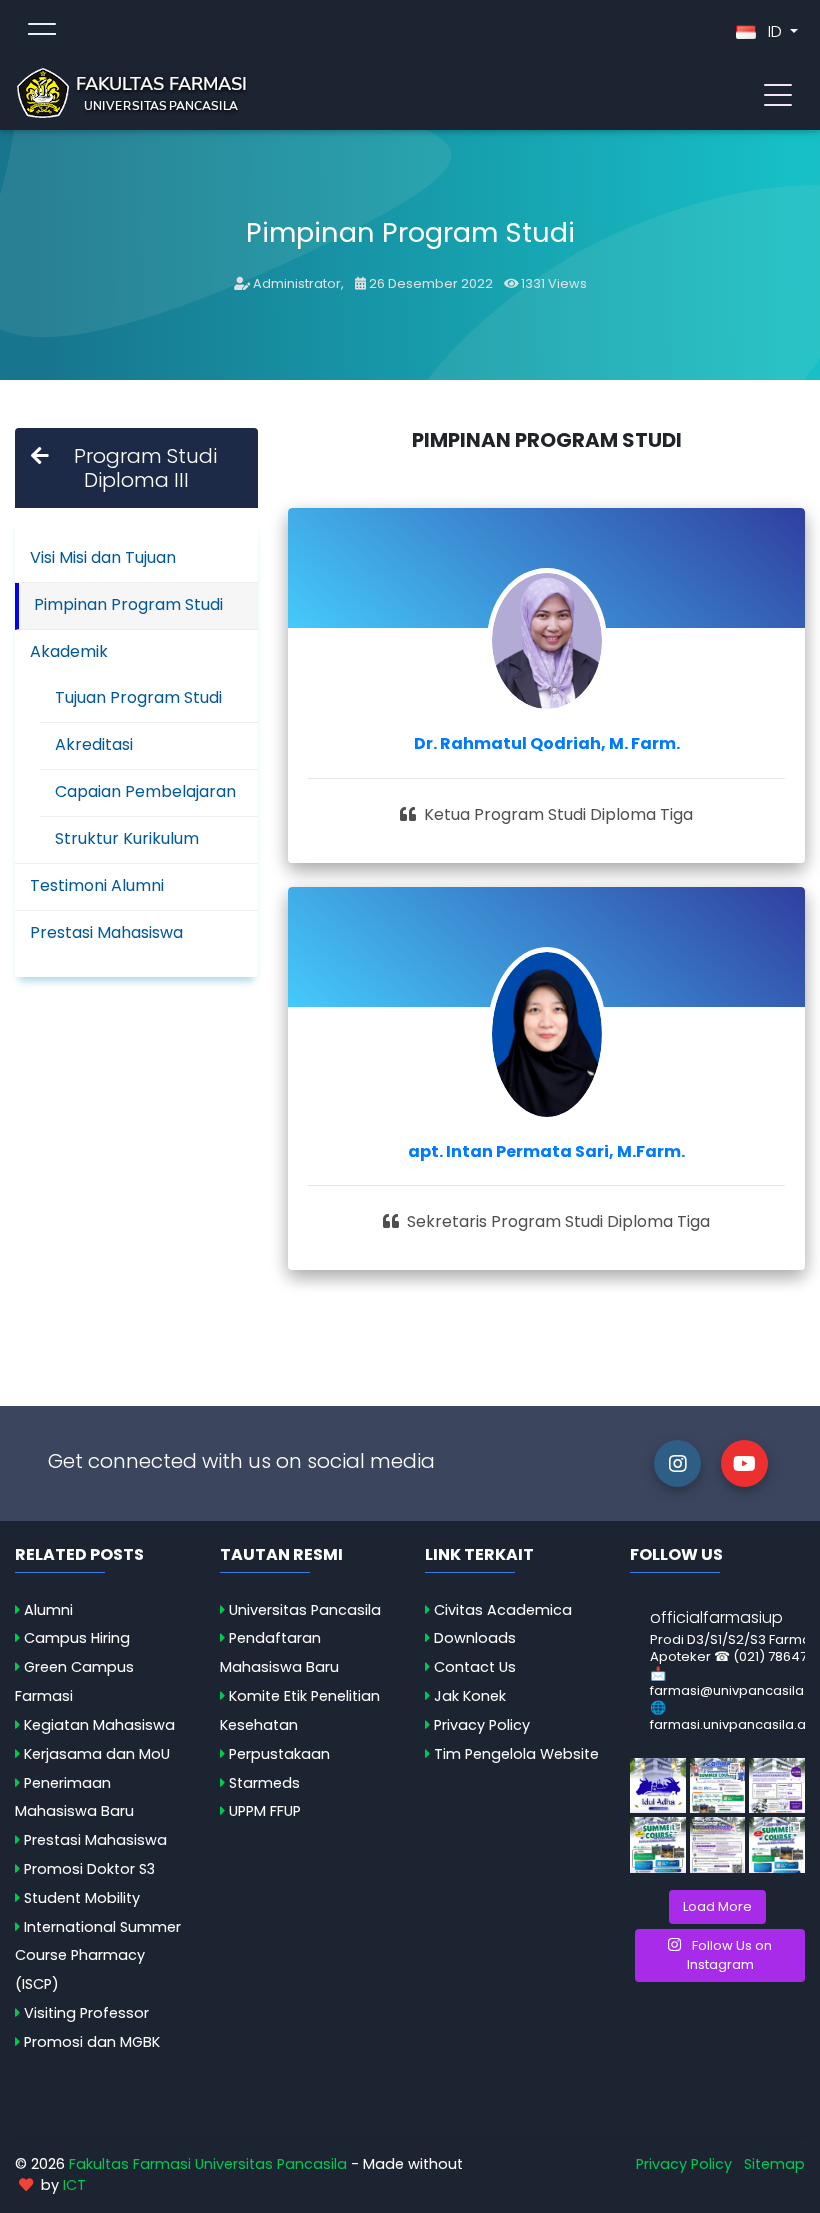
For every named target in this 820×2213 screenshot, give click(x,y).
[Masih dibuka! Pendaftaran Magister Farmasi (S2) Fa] (777, 1786)
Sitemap (774, 2164)
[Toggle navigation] (778, 93)
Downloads (475, 1638)
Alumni (48, 1610)
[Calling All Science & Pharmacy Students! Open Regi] (718, 1786)
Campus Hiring (77, 1638)
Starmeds (264, 1783)
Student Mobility (82, 1898)
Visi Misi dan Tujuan (103, 557)
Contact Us (475, 1667)
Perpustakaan (279, 1754)
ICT (74, 2185)
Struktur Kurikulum (127, 838)
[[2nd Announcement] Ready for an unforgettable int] (658, 1845)
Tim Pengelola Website (516, 1754)
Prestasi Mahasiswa (106, 932)
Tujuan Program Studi (138, 697)
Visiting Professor (86, 2013)
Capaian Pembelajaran (145, 791)
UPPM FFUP (265, 1811)
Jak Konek (470, 1696)
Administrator (297, 283)
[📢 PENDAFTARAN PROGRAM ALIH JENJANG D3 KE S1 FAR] (718, 1845)
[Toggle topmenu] (42, 32)
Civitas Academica (503, 1610)
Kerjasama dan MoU (97, 1754)
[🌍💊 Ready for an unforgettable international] (777, 1845)
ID (775, 31)
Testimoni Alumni (97, 885)
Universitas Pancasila (305, 1610)
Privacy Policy (482, 1725)
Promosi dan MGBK (92, 2042)
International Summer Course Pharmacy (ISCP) (98, 1956)
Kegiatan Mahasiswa (99, 1725)
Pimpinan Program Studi (128, 604)
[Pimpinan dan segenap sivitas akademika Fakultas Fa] (658, 1786)
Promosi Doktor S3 (89, 1869)
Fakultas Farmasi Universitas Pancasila (208, 2164)
